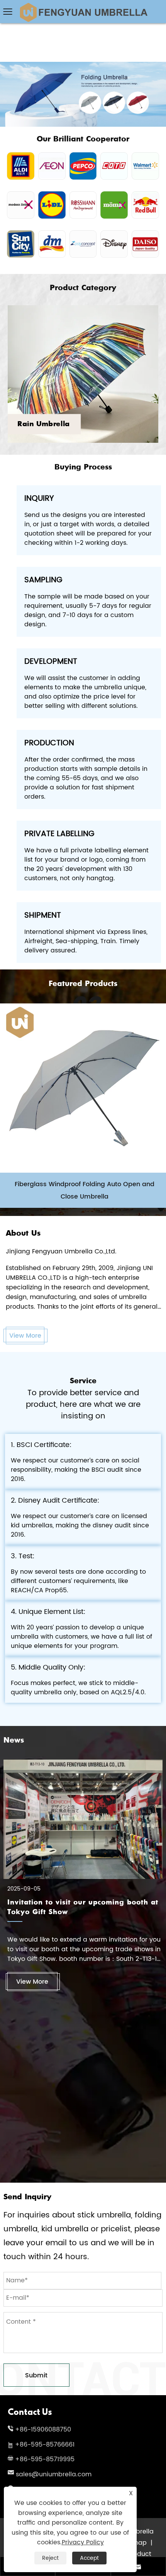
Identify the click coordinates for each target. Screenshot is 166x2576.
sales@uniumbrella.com (54, 2474)
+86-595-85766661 (45, 2445)
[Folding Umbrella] (83, 65)
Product (139, 2554)
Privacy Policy (83, 2542)
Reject (50, 2558)
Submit (36, 2375)
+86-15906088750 (43, 2430)
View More (25, 1336)
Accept (89, 2558)
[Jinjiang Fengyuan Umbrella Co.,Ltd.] (83, 6)
